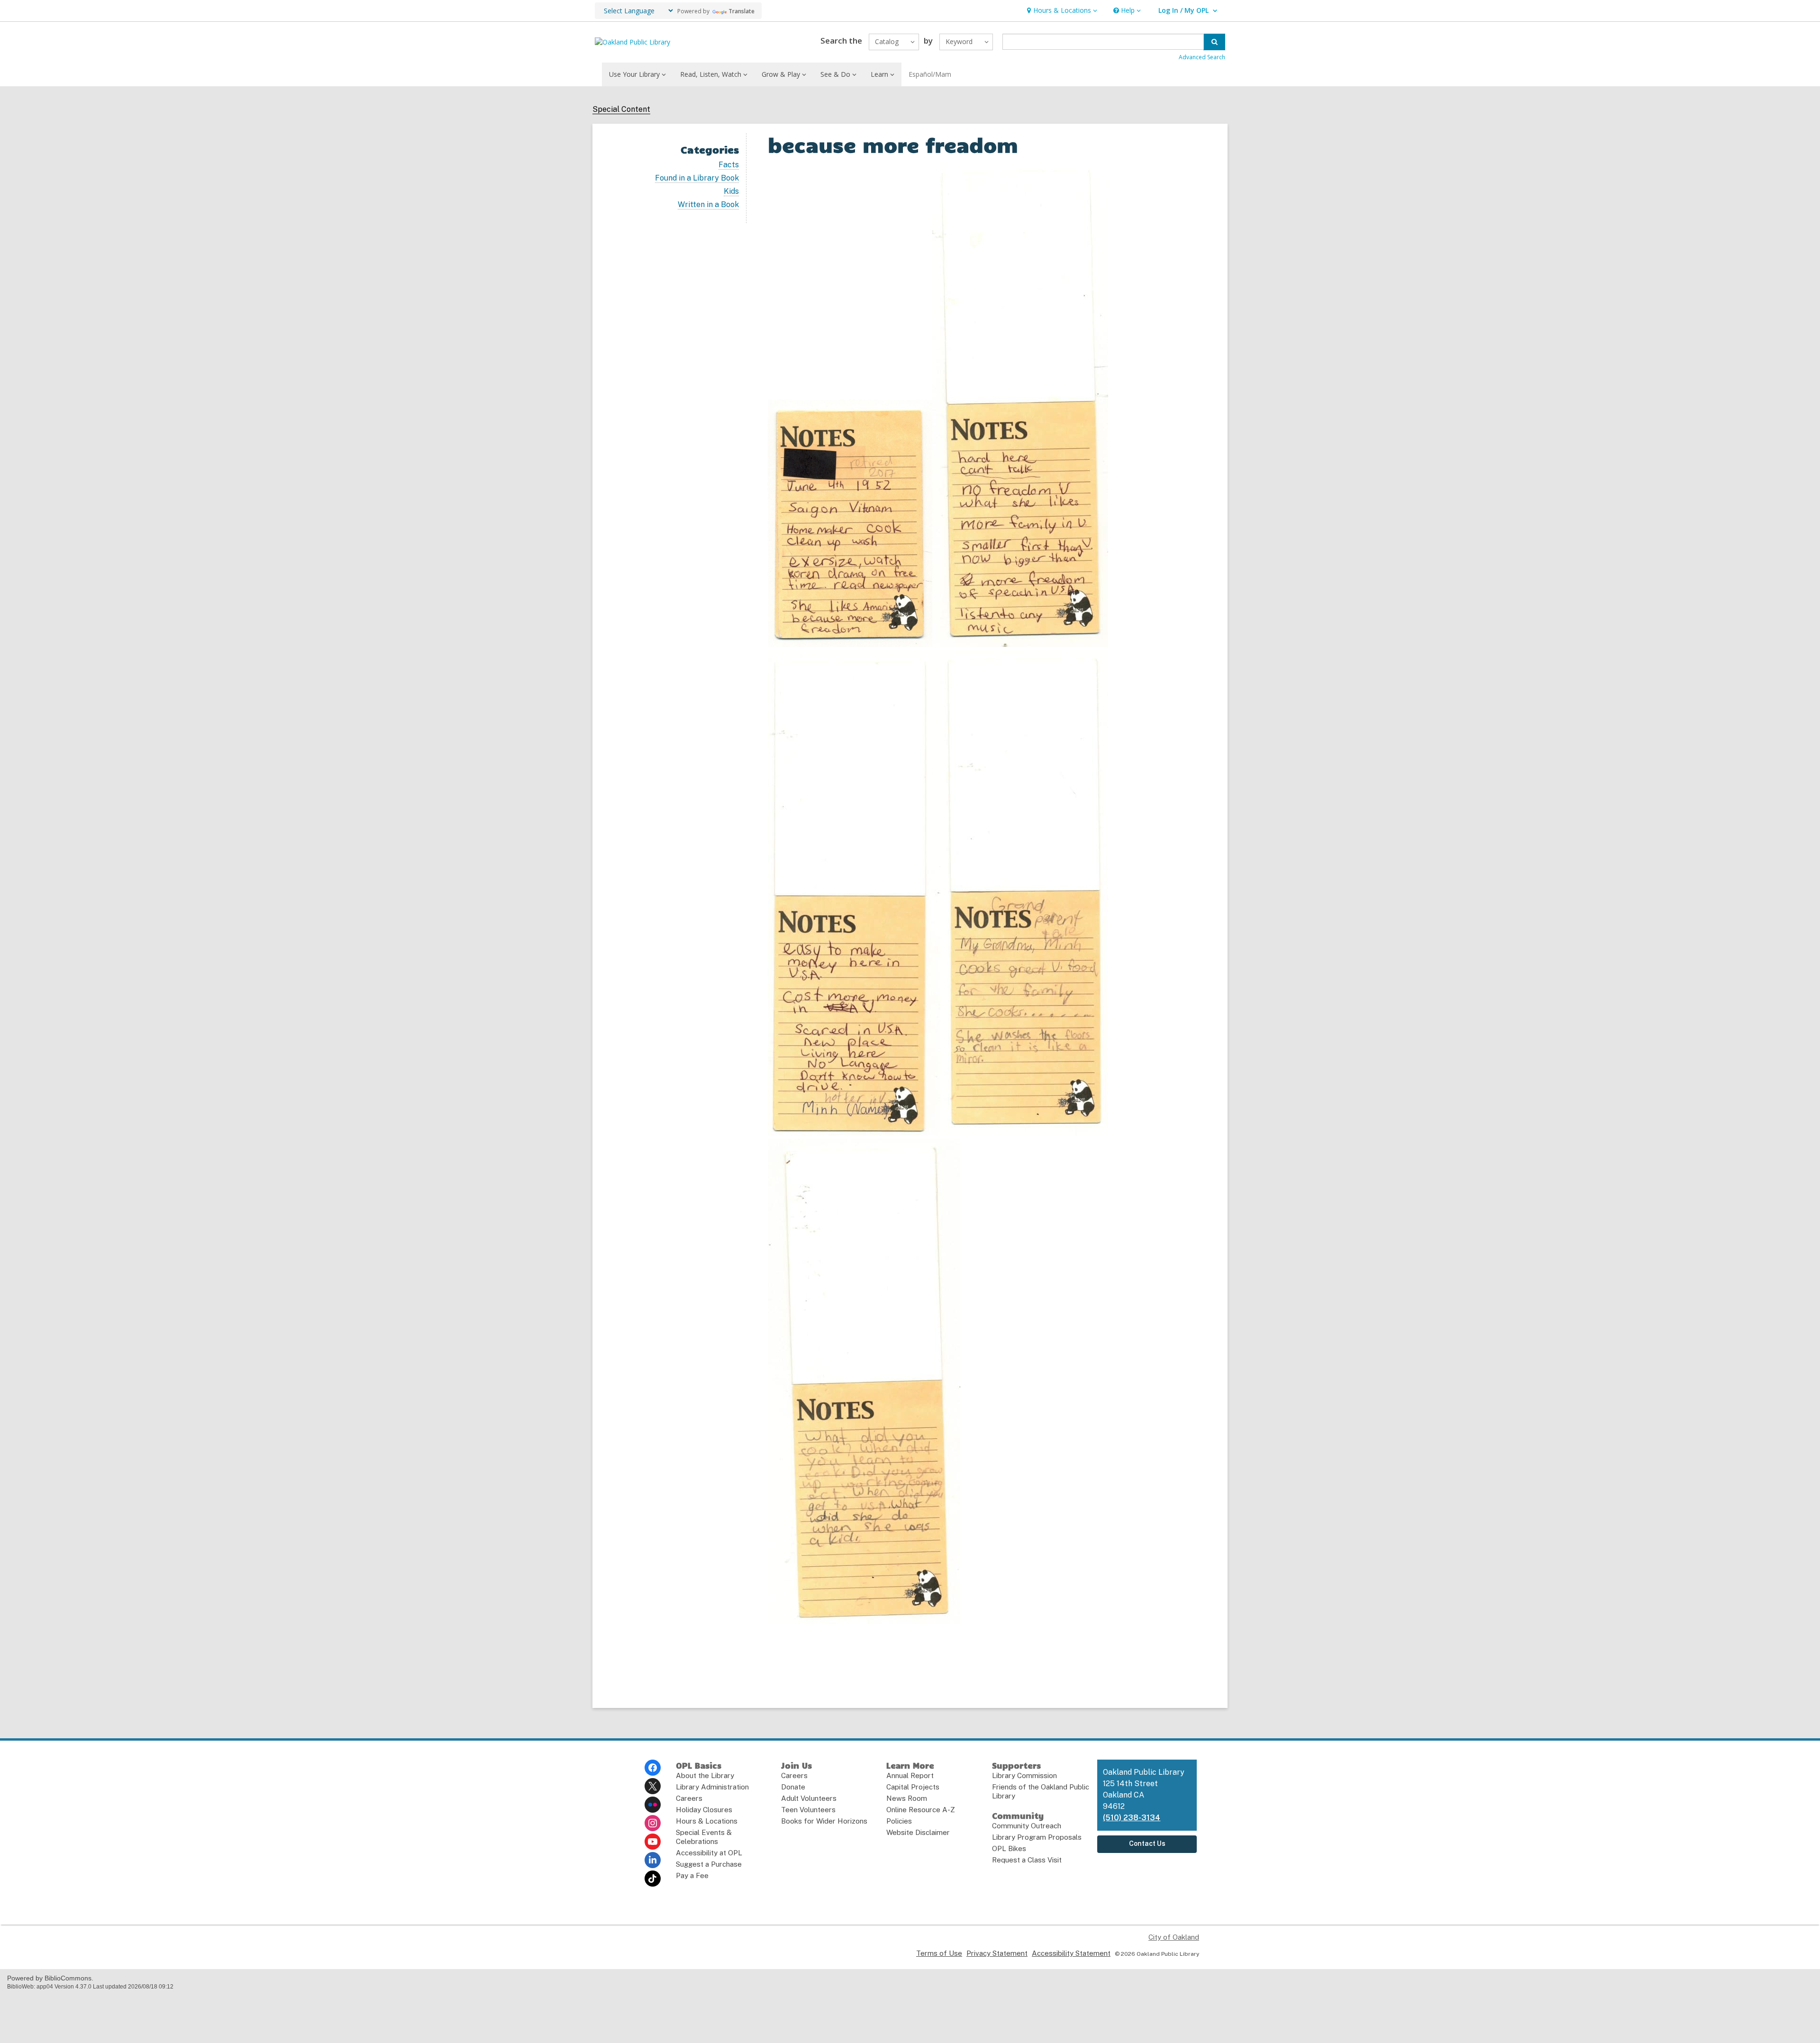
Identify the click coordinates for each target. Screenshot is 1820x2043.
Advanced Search (1202, 57)
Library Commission (1024, 1775)
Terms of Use (939, 1953)
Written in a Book (708, 205)
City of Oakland (1174, 1937)
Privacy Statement (997, 1953)
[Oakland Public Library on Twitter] (653, 1786)
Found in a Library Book (697, 178)
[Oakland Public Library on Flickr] (653, 1805)
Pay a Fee (692, 1875)
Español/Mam (930, 74)
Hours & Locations (707, 1821)
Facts (729, 165)
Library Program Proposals (1037, 1837)
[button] (1061, 11)
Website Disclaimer (918, 1832)
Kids (731, 191)
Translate (742, 11)
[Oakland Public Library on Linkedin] (653, 1860)
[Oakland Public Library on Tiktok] (653, 1879)
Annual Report (910, 1775)
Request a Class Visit (1027, 1860)
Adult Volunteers (809, 1798)
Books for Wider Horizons (824, 1821)
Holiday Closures (704, 1810)
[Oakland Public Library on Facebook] (653, 1768)
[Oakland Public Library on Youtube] (653, 1842)
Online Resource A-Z (921, 1810)
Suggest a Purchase (709, 1864)
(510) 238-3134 (1132, 1818)
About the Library (705, 1775)
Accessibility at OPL (709, 1853)
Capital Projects (913, 1787)
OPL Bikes (1009, 1848)
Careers (689, 1798)
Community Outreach (1027, 1826)
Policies (899, 1821)
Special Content (621, 109)
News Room (907, 1798)
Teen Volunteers (808, 1810)
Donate (793, 1787)
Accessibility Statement (1071, 1953)
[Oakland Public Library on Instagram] (653, 1823)
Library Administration (712, 1787)
